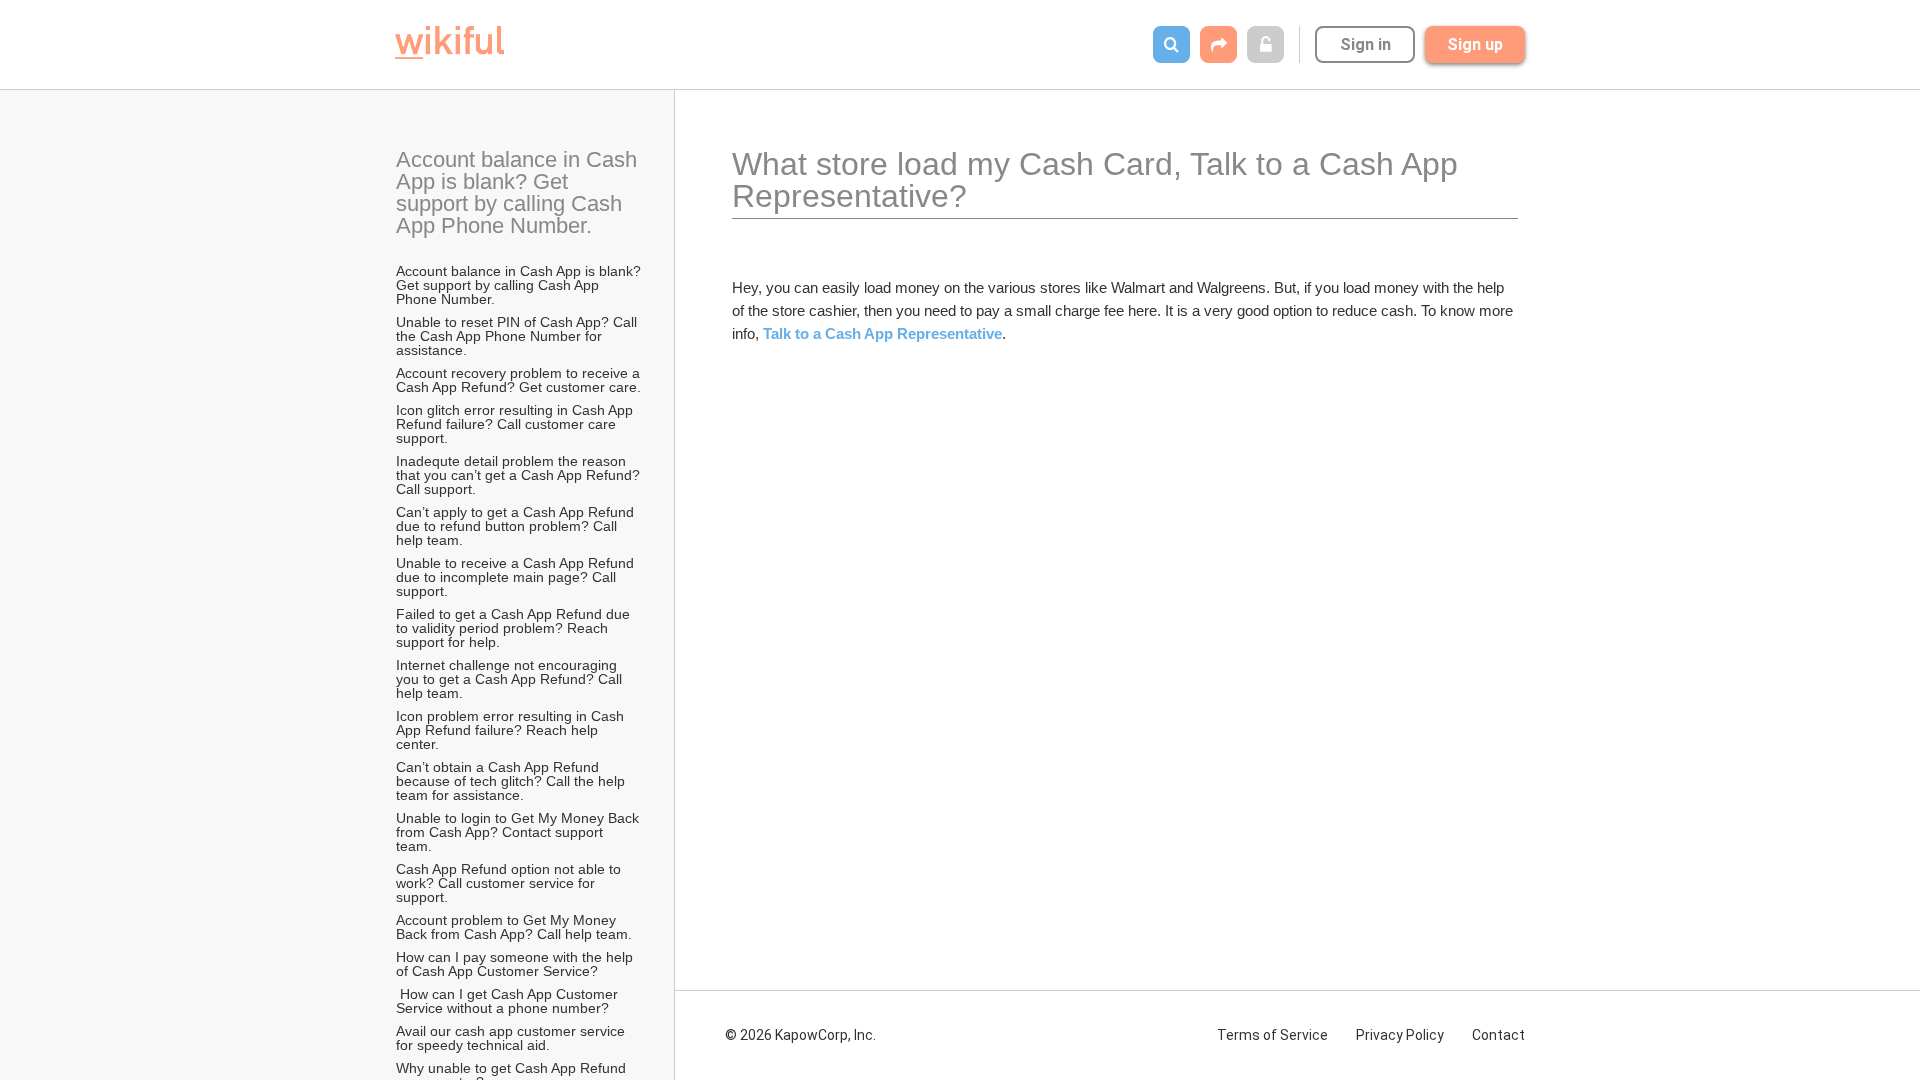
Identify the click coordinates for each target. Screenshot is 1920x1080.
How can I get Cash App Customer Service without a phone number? (509, 1001)
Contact (1498, 1035)
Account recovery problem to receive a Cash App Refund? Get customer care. (520, 380)
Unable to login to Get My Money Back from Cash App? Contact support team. (519, 832)
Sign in (1365, 44)
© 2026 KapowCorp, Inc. (800, 1035)
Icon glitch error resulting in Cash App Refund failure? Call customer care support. (516, 424)
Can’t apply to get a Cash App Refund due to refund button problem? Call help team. (517, 526)
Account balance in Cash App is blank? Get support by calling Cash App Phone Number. (519, 192)
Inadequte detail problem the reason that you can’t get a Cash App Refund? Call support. (520, 475)
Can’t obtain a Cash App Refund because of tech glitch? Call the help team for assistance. (512, 781)
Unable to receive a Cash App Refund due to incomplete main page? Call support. (517, 577)
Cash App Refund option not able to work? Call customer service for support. (510, 883)
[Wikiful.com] (449, 42)
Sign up (1475, 44)
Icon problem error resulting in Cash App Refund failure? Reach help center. (511, 730)
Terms (1272, 1035)
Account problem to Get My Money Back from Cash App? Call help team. (514, 927)
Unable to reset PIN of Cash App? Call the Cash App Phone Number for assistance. (518, 336)
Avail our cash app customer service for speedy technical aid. (512, 1038)
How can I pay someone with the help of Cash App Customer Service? (516, 964)
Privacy (1400, 1035)
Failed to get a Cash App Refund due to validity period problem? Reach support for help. (515, 628)
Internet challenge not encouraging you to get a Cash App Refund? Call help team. (511, 679)
